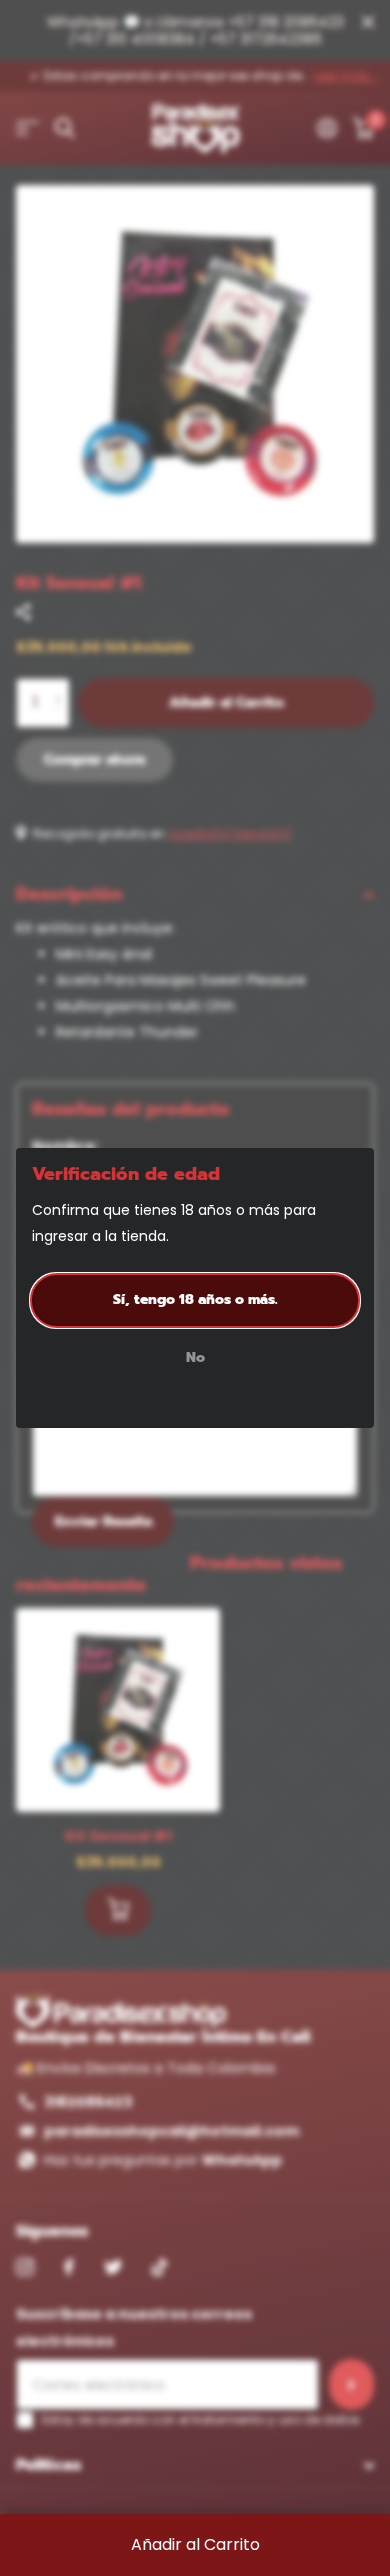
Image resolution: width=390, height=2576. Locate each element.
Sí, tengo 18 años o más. (195, 1299)
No (195, 1359)
